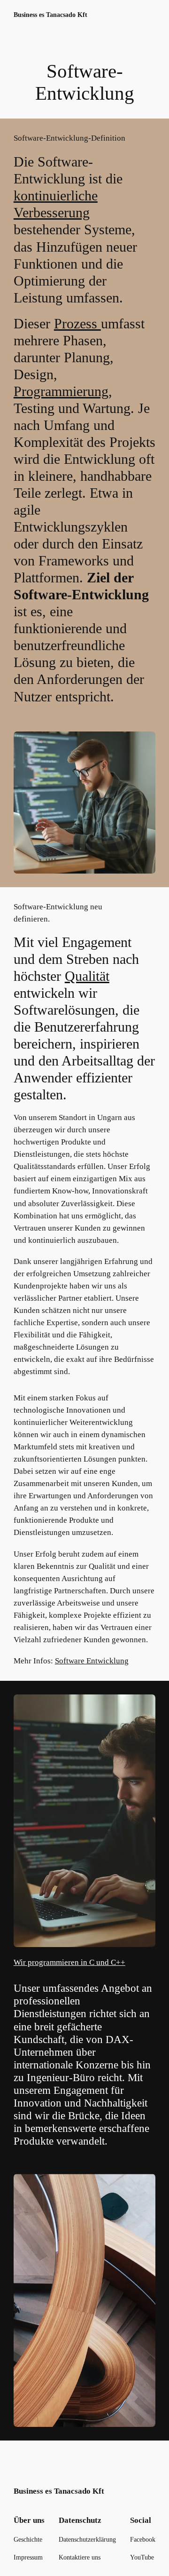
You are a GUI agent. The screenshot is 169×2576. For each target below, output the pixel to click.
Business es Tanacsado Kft (50, 15)
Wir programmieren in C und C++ (69, 1962)
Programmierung (61, 391)
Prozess (77, 323)
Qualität (87, 976)
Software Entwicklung (92, 1661)
